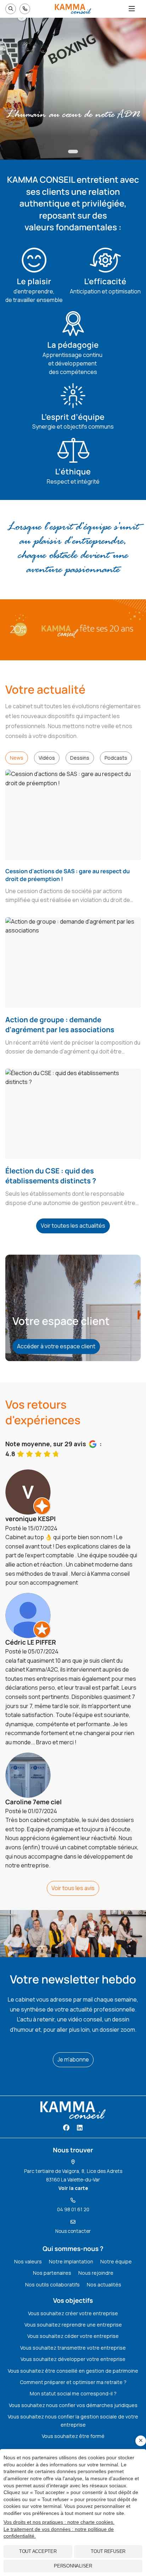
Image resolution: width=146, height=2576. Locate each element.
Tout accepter (38, 2551)
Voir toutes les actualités (73, 1226)
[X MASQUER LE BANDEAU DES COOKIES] (141, 2441)
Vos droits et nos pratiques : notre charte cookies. (59, 2522)
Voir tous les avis (73, 1888)
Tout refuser (108, 2551)
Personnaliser (73, 2566)
